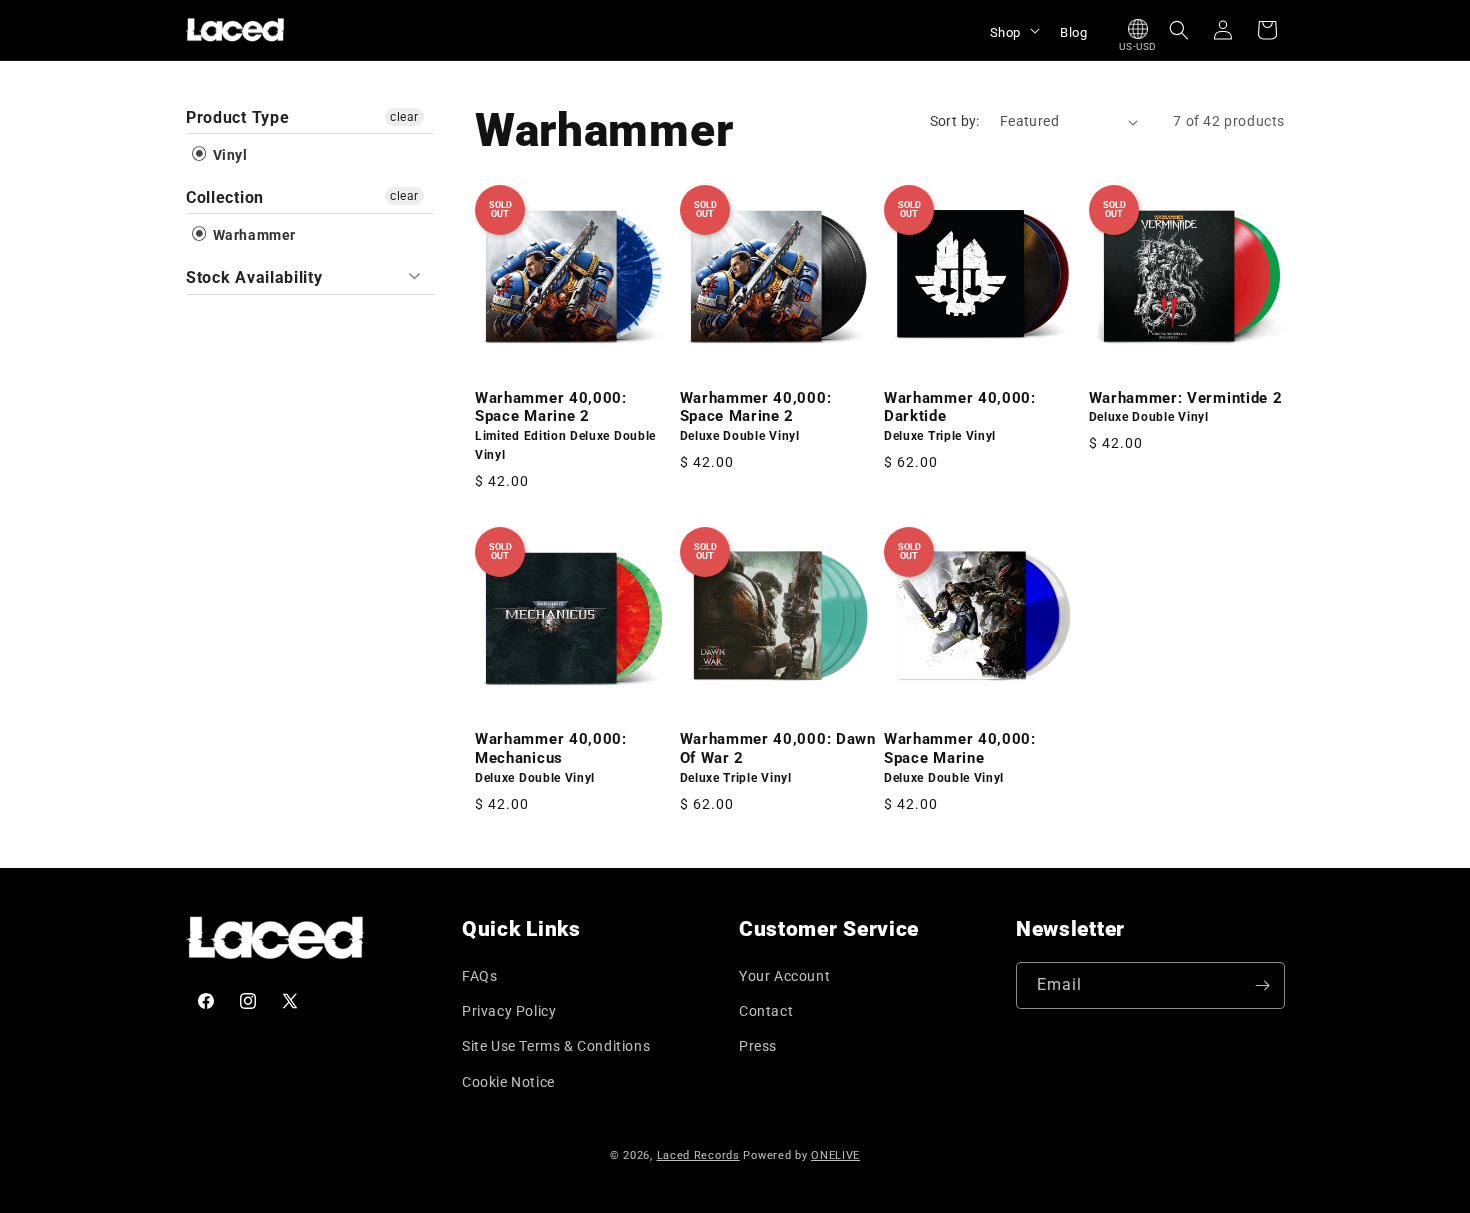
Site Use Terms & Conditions (556, 1046)
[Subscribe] (1262, 985)
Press (758, 1046)
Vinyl (228, 155)
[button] (1013, 30)
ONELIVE (835, 1155)
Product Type (237, 117)
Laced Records (698, 1155)
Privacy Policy (509, 1011)
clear (404, 117)
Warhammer (252, 235)
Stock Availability (254, 277)
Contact (766, 1011)
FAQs (479, 976)
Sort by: (955, 121)
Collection (225, 197)
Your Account (784, 976)
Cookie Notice (508, 1082)
